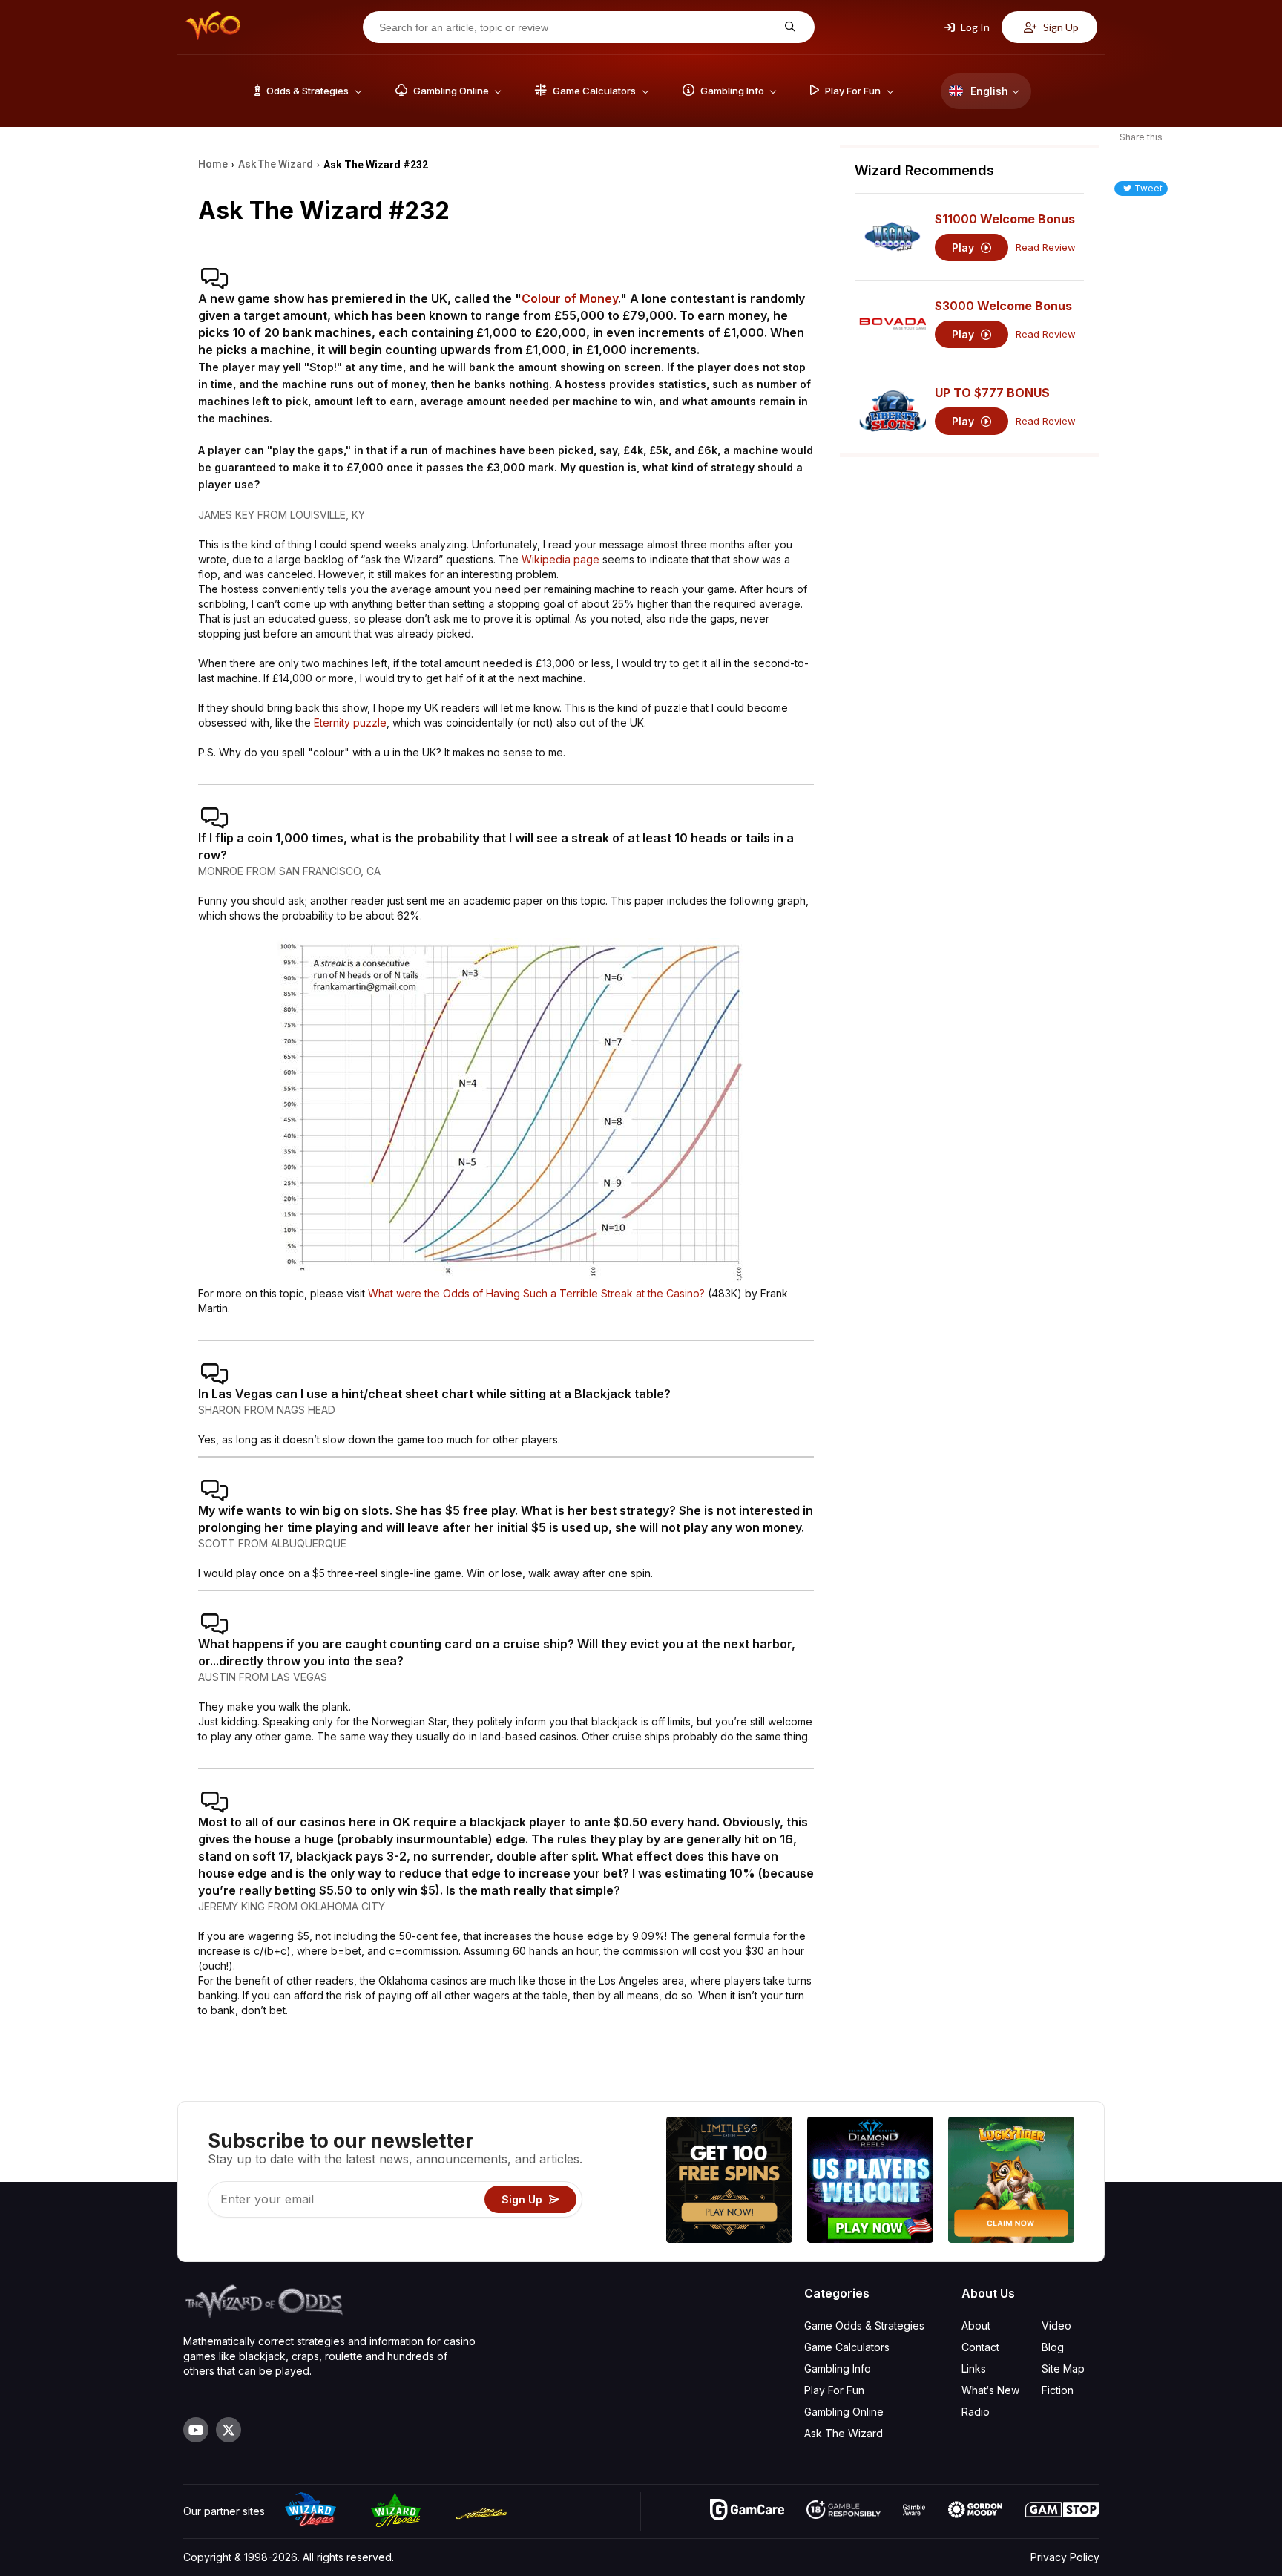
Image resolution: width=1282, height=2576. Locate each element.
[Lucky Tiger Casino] (1011, 2182)
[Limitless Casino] (729, 2182)
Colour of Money (570, 298)
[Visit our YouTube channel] (196, 2430)
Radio (976, 2412)
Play (964, 247)
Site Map (1063, 2369)
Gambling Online (844, 2412)
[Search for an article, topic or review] (788, 27)
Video (1056, 2326)
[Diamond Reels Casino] (870, 2182)
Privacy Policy (1065, 2557)
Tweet (1148, 188)
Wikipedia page (561, 559)
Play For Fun (834, 2390)
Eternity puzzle (350, 722)
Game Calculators (847, 2347)
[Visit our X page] (229, 2430)
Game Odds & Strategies (864, 2326)
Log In (974, 27)
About (976, 2326)
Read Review (1046, 247)
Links (974, 2369)
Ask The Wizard (844, 2433)
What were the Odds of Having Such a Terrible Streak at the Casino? (536, 1293)
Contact (980, 2347)
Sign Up (1060, 27)
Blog (1053, 2347)
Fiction (1058, 2390)
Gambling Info (838, 2369)
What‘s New (990, 2390)
